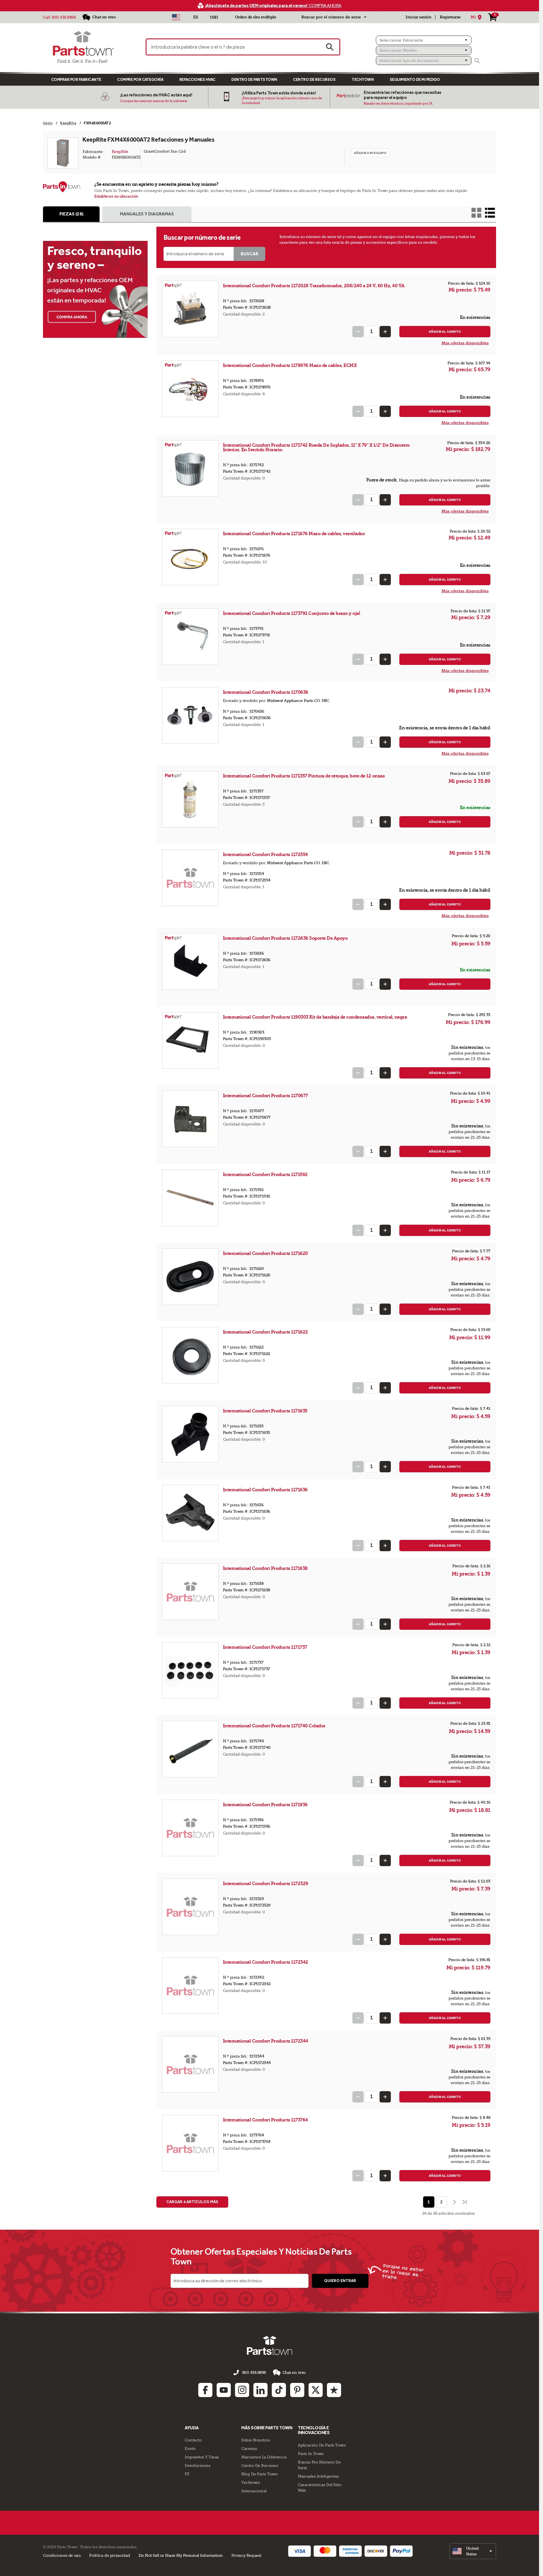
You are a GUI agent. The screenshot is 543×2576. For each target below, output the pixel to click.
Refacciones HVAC (197, 80)
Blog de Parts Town (259, 2474)
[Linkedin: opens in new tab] (260, 2390)
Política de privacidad (109, 2555)
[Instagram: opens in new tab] (242, 2390)
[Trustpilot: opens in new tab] (334, 2390)
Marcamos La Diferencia (264, 2457)
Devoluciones (197, 2465)
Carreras (249, 2449)
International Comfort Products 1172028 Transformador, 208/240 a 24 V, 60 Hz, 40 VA (314, 286)
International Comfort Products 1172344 (266, 2041)
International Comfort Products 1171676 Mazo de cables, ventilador (294, 534)
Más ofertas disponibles (465, 343)
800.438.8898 (64, 17)
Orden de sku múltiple (256, 17)
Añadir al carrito (445, 332)
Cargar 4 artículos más (192, 2202)
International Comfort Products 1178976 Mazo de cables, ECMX (290, 365)
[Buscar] (477, 61)
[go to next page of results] (454, 2202)
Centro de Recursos (314, 80)
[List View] (490, 213)
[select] (473, 2551)
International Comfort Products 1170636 (266, 692)
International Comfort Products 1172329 (266, 1884)
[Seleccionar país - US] (176, 17)
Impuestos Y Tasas (202, 2457)
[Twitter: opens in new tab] (316, 2390)
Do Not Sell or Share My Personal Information (181, 2555)
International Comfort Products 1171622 (266, 1332)
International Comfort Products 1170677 (266, 1096)
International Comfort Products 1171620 (266, 1253)
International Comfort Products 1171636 (266, 1490)
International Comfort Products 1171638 (266, 1568)
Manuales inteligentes (318, 2476)
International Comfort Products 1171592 (266, 1174)
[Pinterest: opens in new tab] (297, 2390)
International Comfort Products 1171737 (266, 1647)
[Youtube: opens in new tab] (224, 2390)
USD (214, 17)
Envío (190, 2449)
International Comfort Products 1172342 (266, 1962)
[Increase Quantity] (385, 332)
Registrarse (450, 17)
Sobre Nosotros (256, 2440)
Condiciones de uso (62, 2555)
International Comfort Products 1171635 (266, 1411)
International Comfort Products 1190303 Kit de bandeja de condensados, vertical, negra (315, 1017)
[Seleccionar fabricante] (424, 40)
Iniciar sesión (418, 17)
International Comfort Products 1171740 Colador (274, 1726)
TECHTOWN (363, 80)
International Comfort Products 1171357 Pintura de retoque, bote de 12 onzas (304, 776)
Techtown (251, 2482)
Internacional (254, 2491)
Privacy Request (246, 2555)
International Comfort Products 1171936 (266, 1805)
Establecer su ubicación (116, 196)
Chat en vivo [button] (294, 2372)
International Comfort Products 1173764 (266, 2120)
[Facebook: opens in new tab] (205, 2390)
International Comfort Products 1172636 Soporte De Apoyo (285, 938)
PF (187, 2474)
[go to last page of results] (465, 2202)
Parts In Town (311, 2454)
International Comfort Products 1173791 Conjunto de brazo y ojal (292, 613)
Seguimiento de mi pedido (415, 80)
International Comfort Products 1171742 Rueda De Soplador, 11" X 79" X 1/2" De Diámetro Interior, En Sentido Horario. (316, 447)
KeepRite (120, 152)
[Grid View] (476, 213)
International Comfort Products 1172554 (266, 854)
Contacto (193, 2440)
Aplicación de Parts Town (322, 2445)
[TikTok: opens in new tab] (279, 2390)
